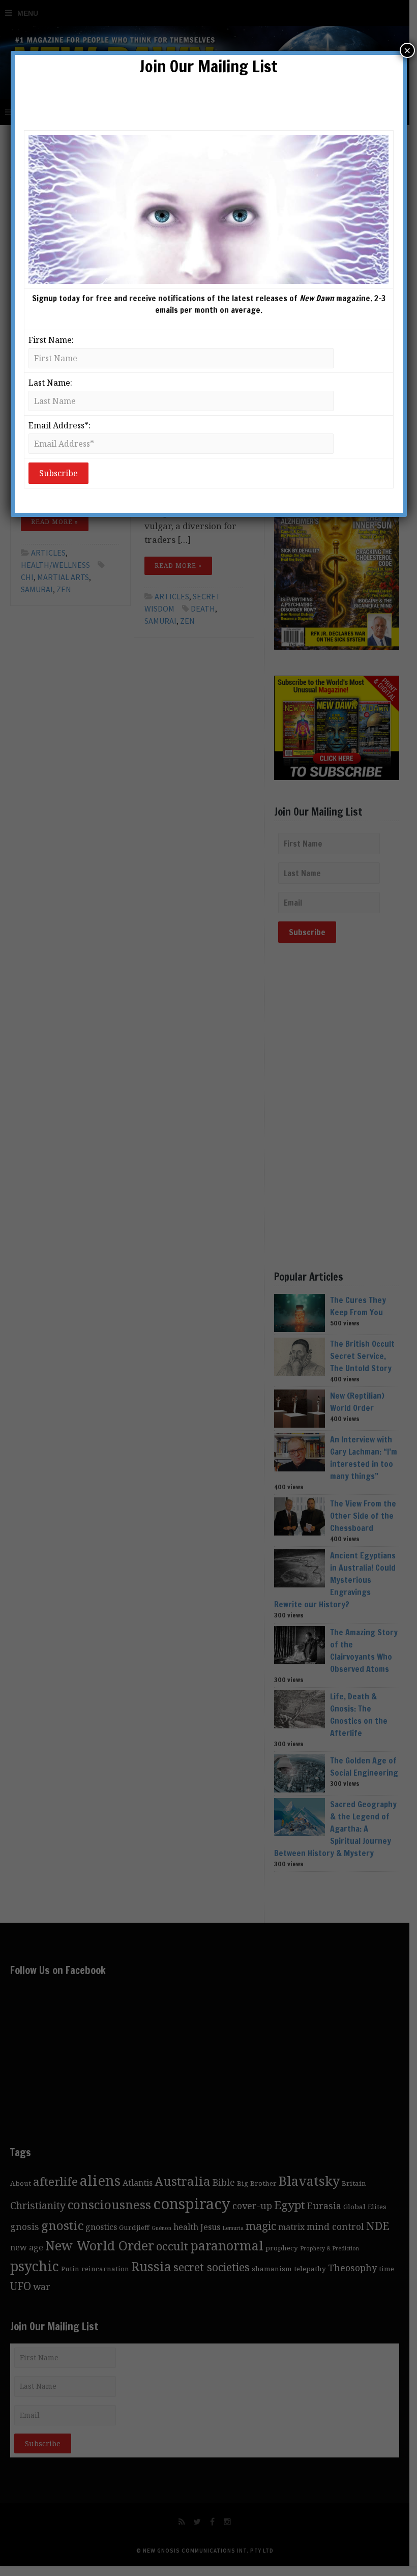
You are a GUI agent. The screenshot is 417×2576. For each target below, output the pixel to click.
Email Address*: (59, 425)
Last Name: (50, 383)
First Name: (51, 340)
